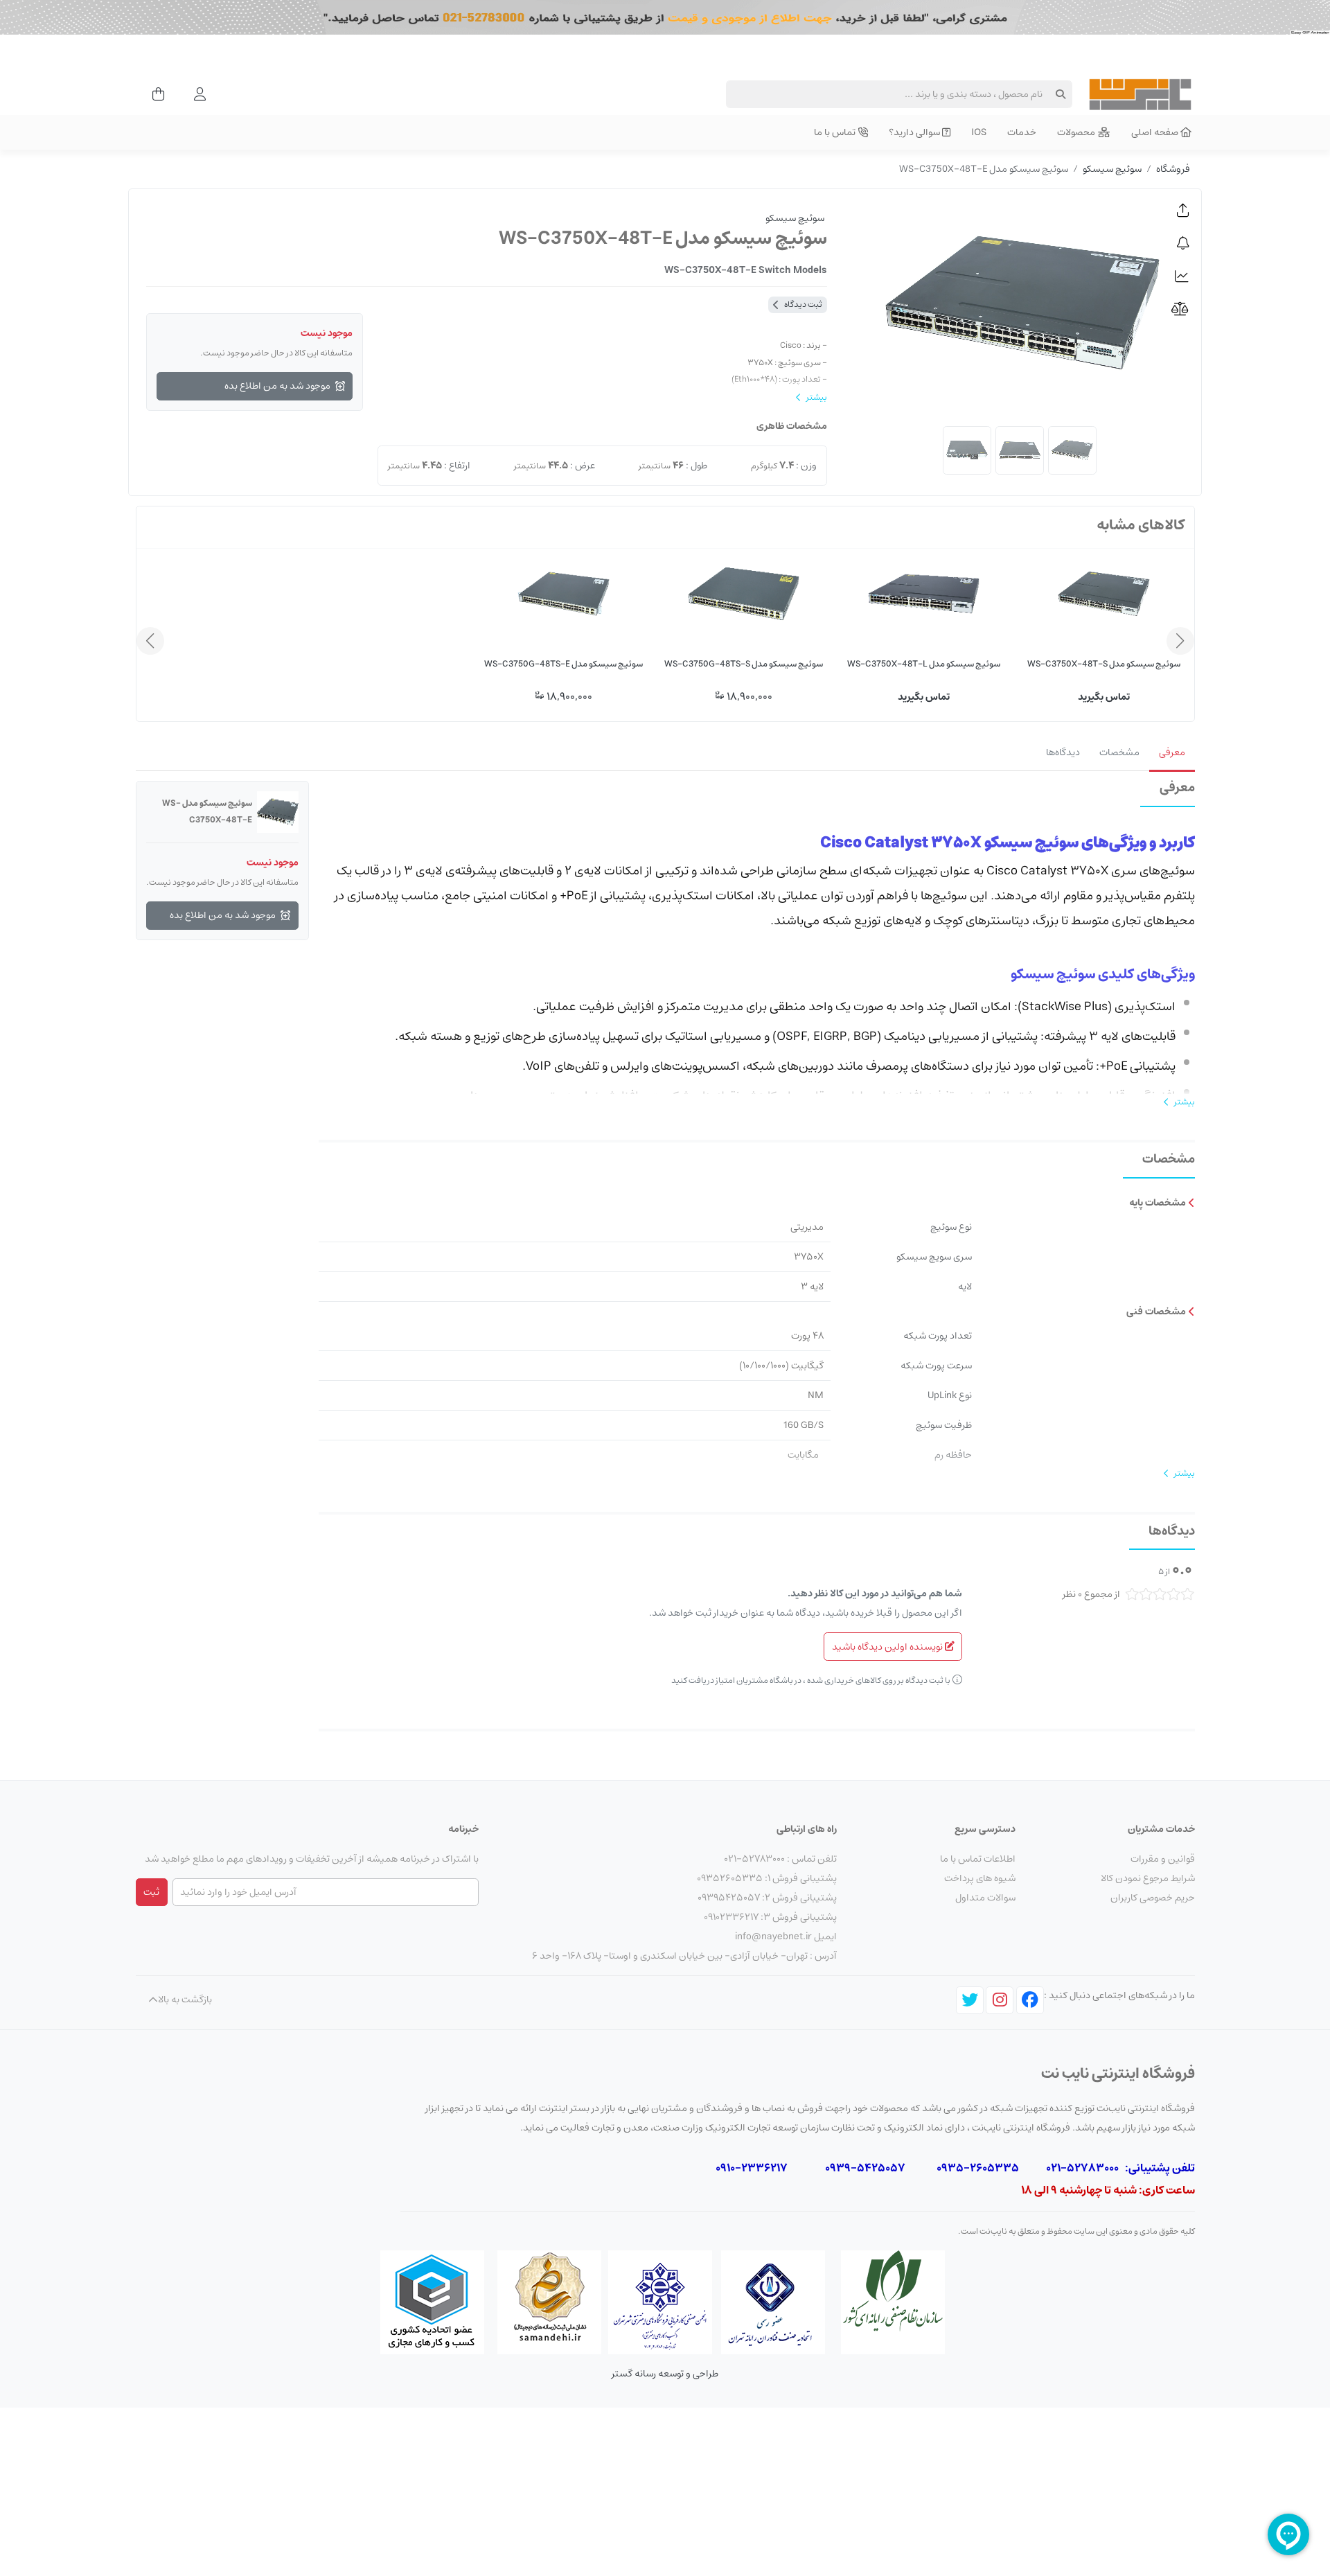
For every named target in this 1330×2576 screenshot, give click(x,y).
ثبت (151, 1892)
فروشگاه (1173, 169)
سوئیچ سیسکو (1112, 169)
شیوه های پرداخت (980, 1878)
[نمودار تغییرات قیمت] (1183, 276)
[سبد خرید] (154, 94)
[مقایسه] (1183, 310)
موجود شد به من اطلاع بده (277, 386)
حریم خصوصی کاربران (1153, 1898)
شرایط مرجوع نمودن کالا (1148, 1878)
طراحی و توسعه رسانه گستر (665, 2374)
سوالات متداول (985, 1898)
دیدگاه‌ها (1063, 752)
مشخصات (1119, 752)
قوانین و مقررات (1163, 1859)
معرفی (1172, 752)
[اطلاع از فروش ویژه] (1183, 244)
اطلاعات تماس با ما (978, 1859)
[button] (1183, 211)
